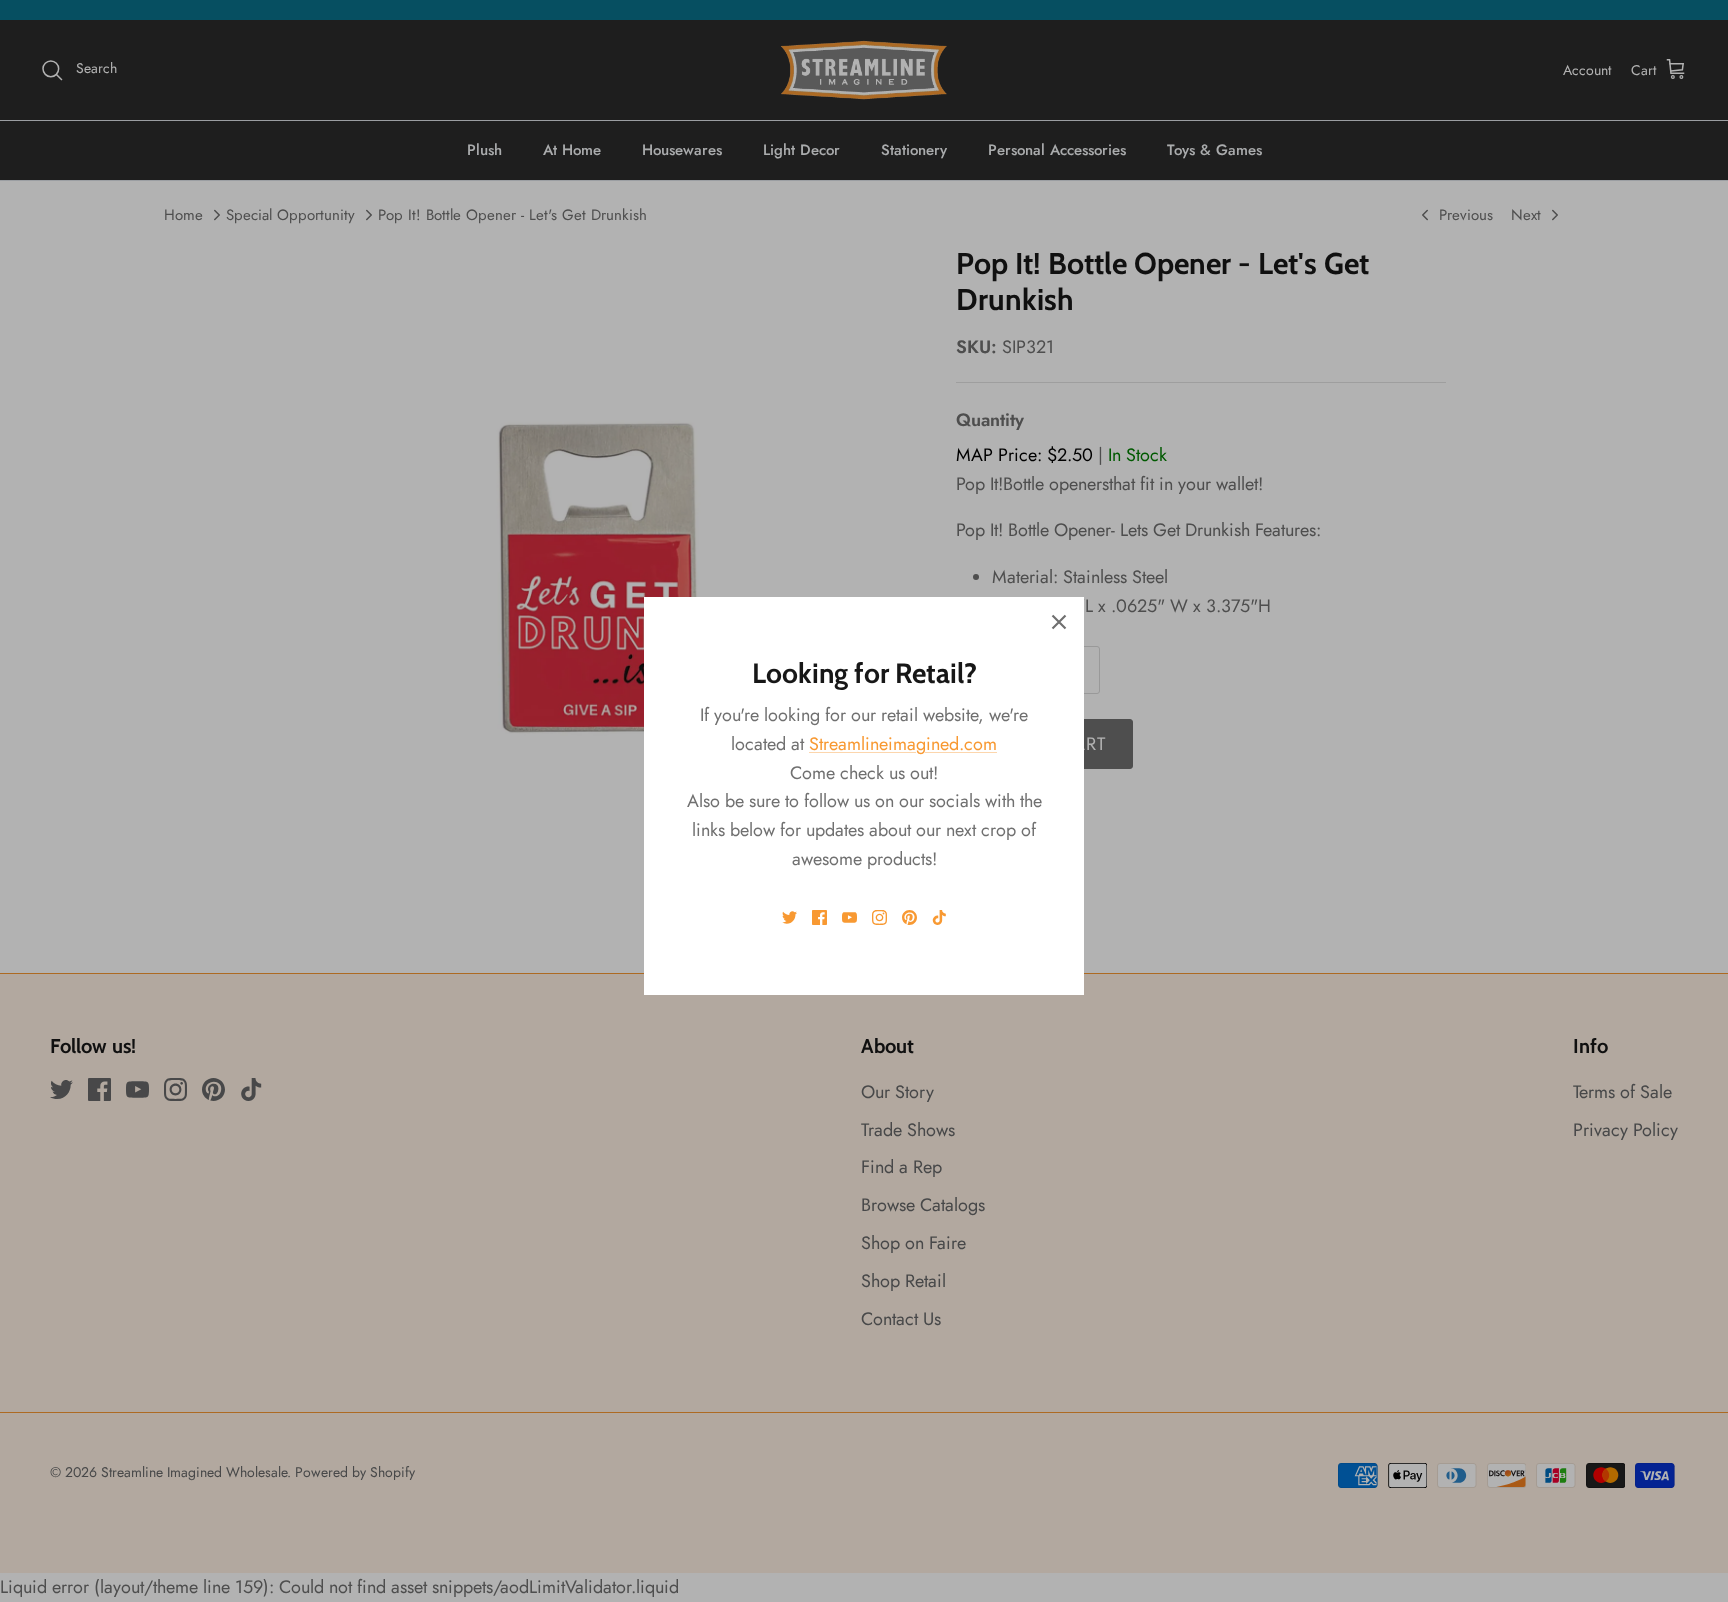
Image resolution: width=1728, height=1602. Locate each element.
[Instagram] (879, 917)
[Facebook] (819, 917)
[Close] (1059, 622)
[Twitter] (789, 917)
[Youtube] (849, 917)
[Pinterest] (909, 917)
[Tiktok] (939, 917)
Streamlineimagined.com (903, 744)
